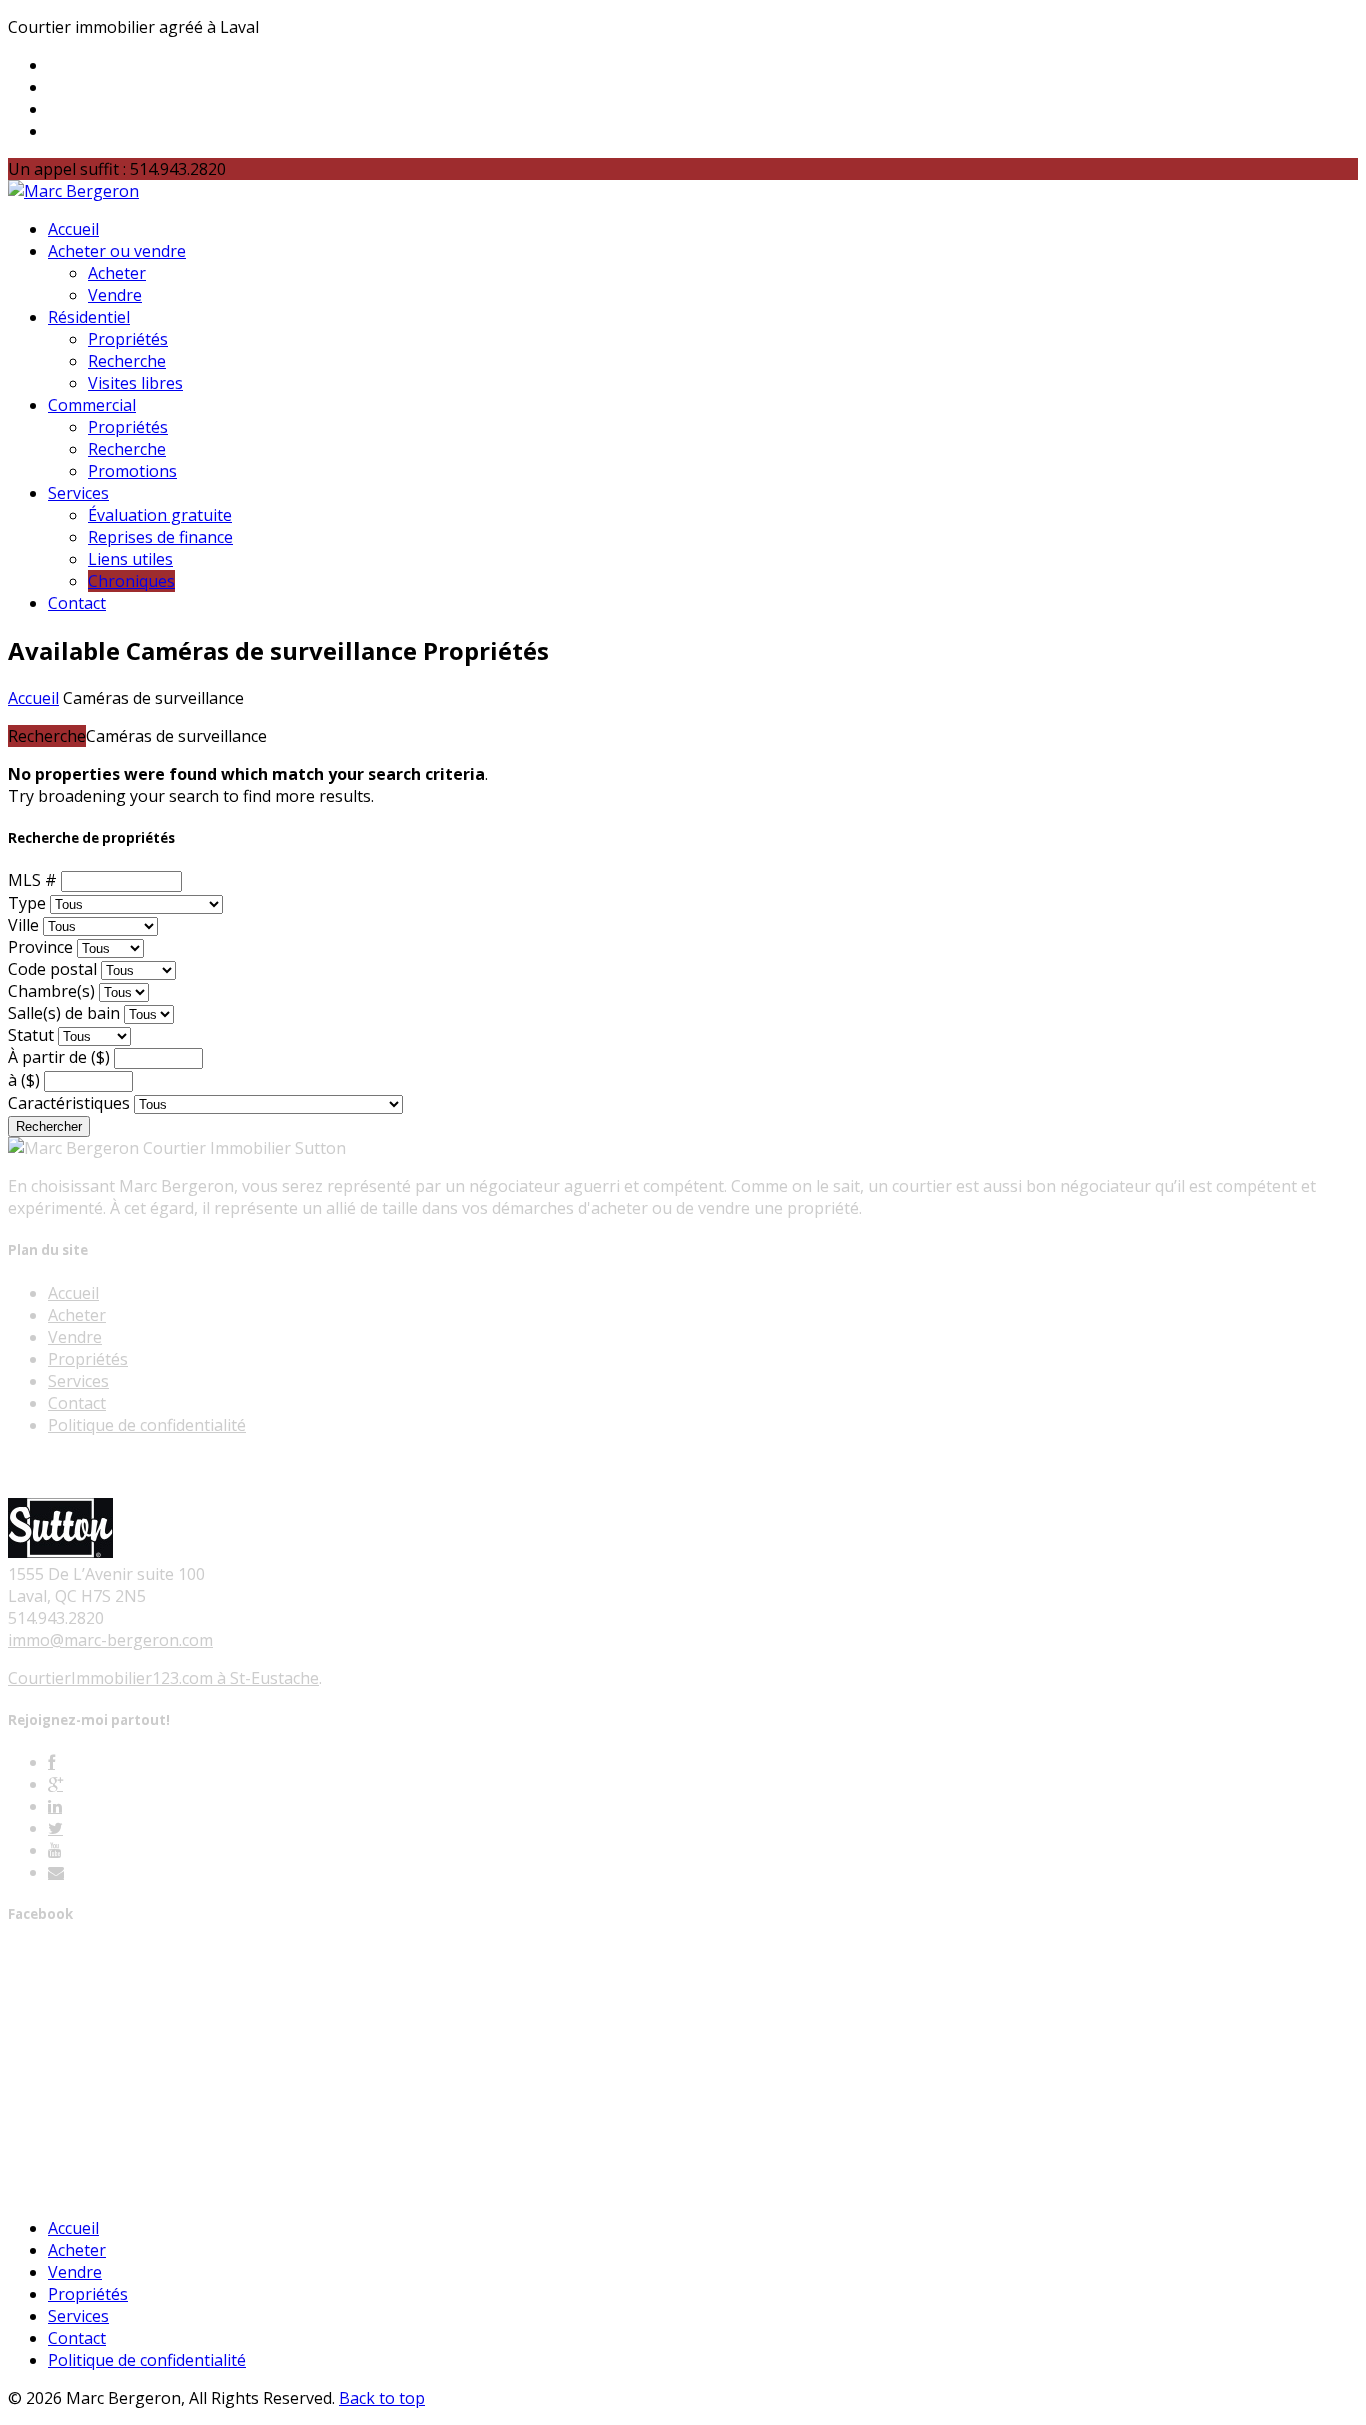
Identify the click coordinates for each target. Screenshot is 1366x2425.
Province (40, 947)
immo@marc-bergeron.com (110, 1640)
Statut (31, 1035)
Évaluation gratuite (160, 515)
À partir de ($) (59, 1057)
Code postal (52, 969)
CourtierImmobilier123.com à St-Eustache (163, 1678)
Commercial (92, 405)
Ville (23, 925)
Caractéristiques (69, 1103)
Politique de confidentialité (147, 1425)
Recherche (127, 361)
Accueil (73, 229)
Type (27, 903)
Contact (77, 603)
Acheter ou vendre (117, 251)
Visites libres (135, 383)
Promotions (132, 471)
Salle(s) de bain (64, 1013)
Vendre (115, 295)
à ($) (24, 1080)
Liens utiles (130, 559)
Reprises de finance (160, 537)
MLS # (32, 880)
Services (78, 493)
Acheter (117, 273)
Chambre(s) (51, 991)
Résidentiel (89, 317)
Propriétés (128, 339)
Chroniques (131, 581)
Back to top (382, 2398)
